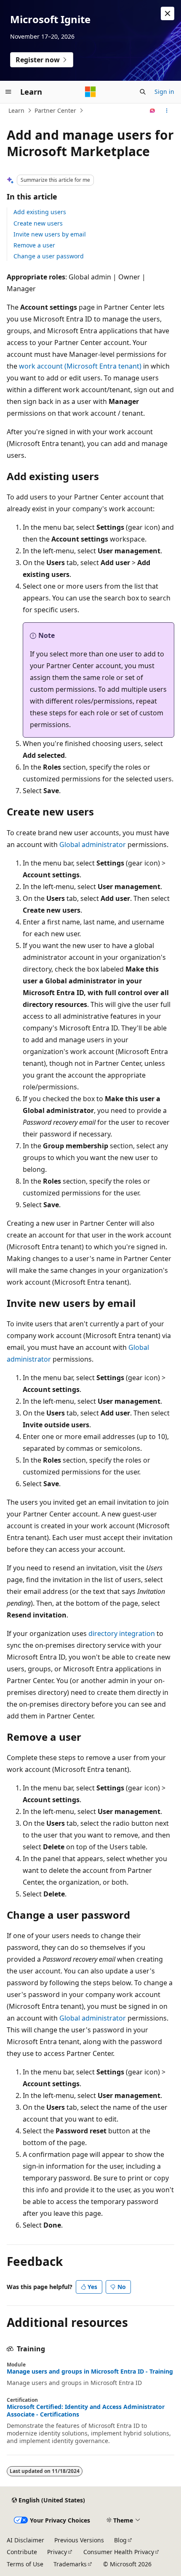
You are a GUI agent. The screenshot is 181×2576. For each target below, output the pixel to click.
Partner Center (55, 110)
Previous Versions (79, 2540)
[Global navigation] (8, 92)
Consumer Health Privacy (119, 2552)
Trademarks (70, 2564)
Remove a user (34, 245)
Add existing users (40, 212)
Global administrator (93, 845)
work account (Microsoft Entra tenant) (80, 366)
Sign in (164, 92)
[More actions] (167, 111)
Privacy (57, 2552)
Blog (120, 2540)
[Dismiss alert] (168, 13)
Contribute (22, 2552)
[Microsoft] (90, 92)
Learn (16, 110)
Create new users (38, 223)
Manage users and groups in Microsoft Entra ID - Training (90, 2372)
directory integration (122, 1633)
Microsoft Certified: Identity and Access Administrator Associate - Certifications (86, 2411)
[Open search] (143, 92)
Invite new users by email (50, 234)
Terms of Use (25, 2564)
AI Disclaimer (25, 2540)
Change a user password (49, 256)
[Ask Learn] (153, 111)
